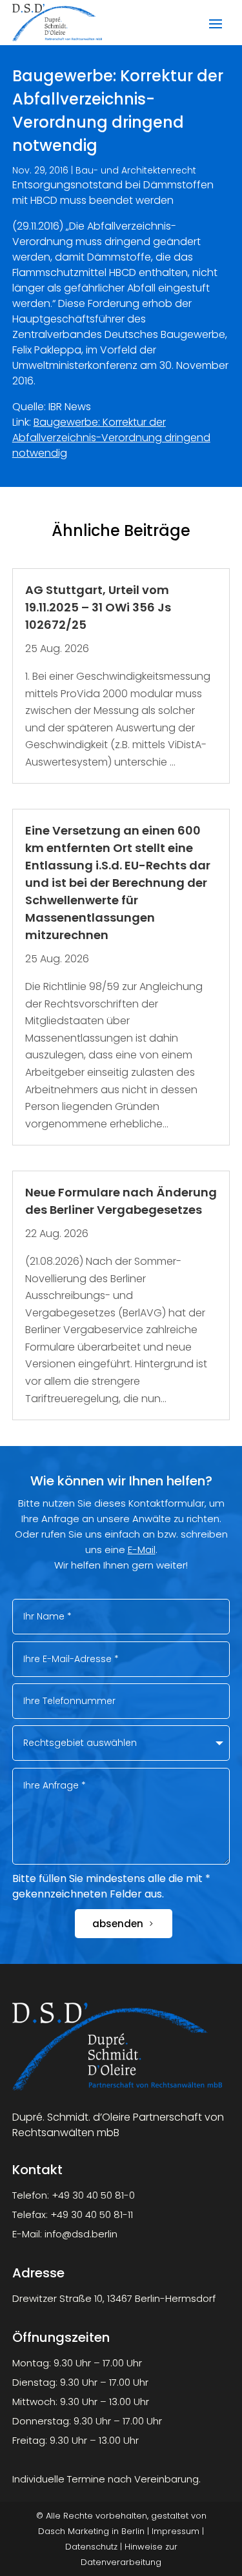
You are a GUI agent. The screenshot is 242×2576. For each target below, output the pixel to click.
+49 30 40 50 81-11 (92, 2214)
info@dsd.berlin (81, 2234)
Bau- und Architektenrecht (136, 170)
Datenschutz (91, 2547)
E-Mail (142, 1550)
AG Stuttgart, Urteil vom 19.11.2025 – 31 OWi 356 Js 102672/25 (98, 607)
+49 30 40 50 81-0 (93, 2195)
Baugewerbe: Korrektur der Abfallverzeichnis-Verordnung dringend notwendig (111, 438)
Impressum (176, 2531)
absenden (118, 1924)
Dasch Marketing (74, 2531)
